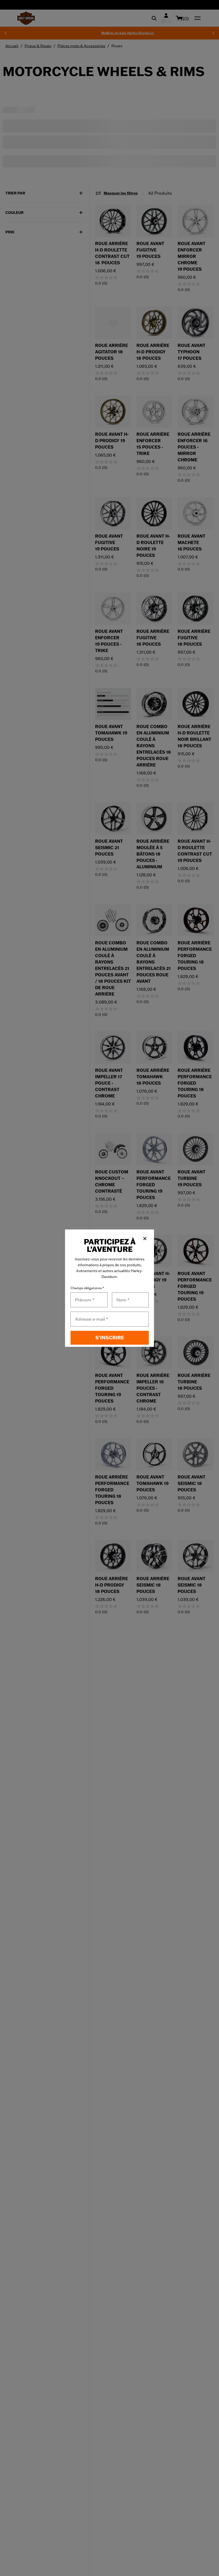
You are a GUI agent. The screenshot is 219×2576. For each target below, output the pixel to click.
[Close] (145, 1239)
